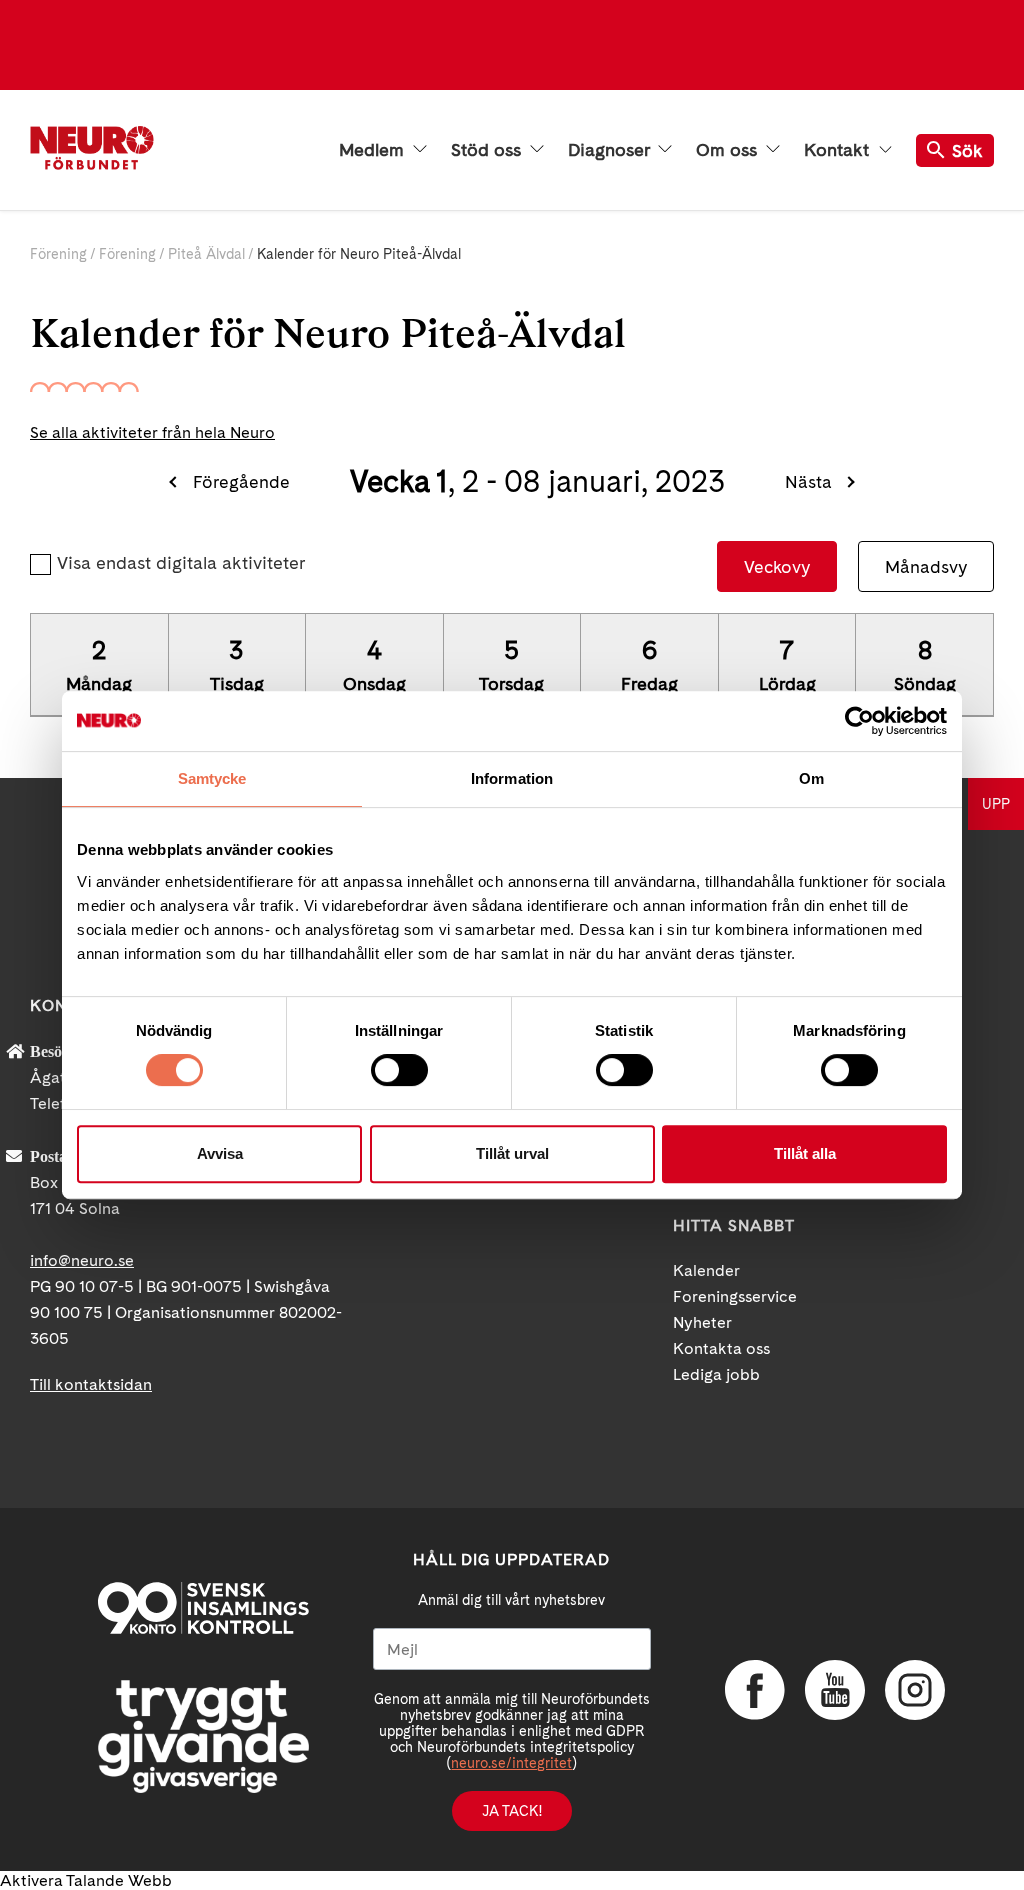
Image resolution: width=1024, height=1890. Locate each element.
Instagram (915, 1690)
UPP (996, 804)
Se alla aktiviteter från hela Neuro (152, 432)
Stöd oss (488, 150)
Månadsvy (926, 566)
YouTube (835, 1690)
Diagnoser (611, 150)
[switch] (399, 1070)
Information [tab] (512, 778)
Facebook (755, 1690)
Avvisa (220, 1153)
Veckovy (777, 566)
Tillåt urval (512, 1153)
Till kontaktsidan (91, 1384)
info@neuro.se (82, 1260)
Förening (58, 254)
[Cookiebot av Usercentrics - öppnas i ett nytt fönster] (859, 721)
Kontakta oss (721, 1348)
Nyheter (702, 1322)
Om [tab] (811, 778)
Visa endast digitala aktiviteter (181, 562)
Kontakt (839, 150)
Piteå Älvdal (206, 254)
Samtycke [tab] (212, 778)
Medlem (374, 150)
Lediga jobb (716, 1374)
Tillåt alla (805, 1153)
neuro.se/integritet (511, 1763)
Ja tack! (512, 1811)
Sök (967, 150)
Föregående (241, 481)
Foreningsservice (735, 1296)
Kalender (706, 1270)
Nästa (808, 481)
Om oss (729, 150)
